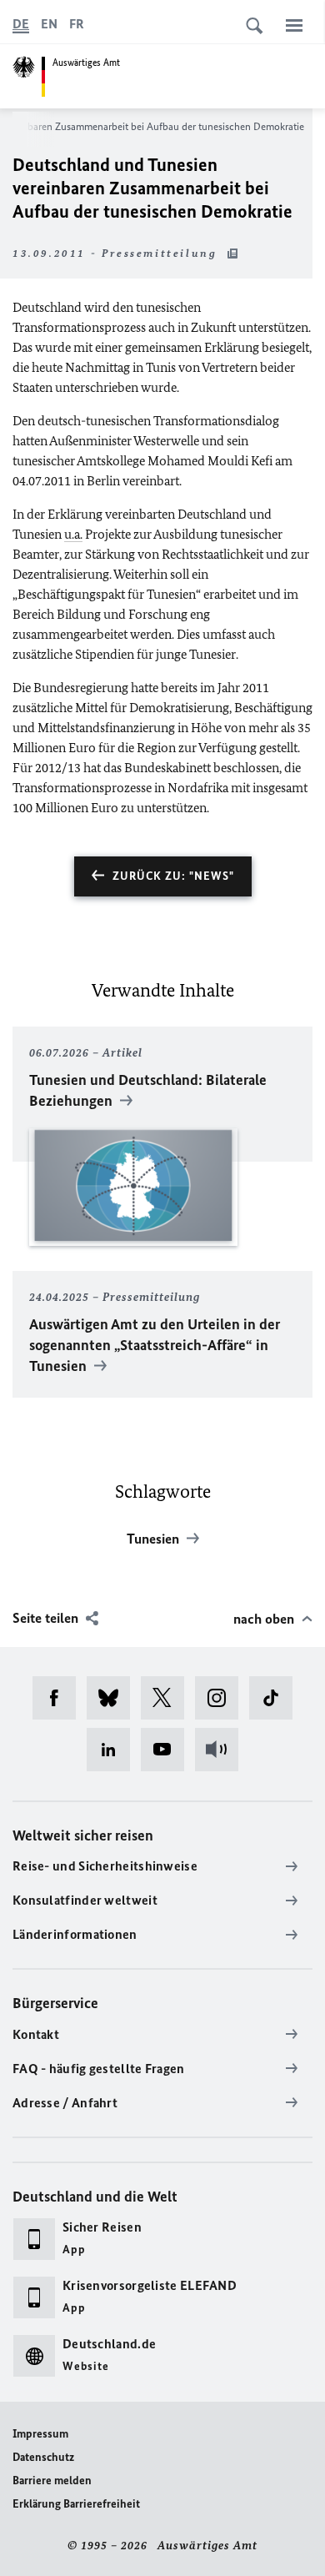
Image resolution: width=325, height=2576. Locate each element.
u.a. (73, 534)
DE (21, 24)
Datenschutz (43, 2457)
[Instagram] (222, 1698)
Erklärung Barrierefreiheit (76, 2504)
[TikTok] (276, 1698)
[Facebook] (60, 1698)
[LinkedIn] (114, 1750)
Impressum (40, 2434)
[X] (168, 1698)
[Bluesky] (114, 1698)
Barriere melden (52, 2481)
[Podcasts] (222, 1750)
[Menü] (294, 25)
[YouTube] (168, 1750)
